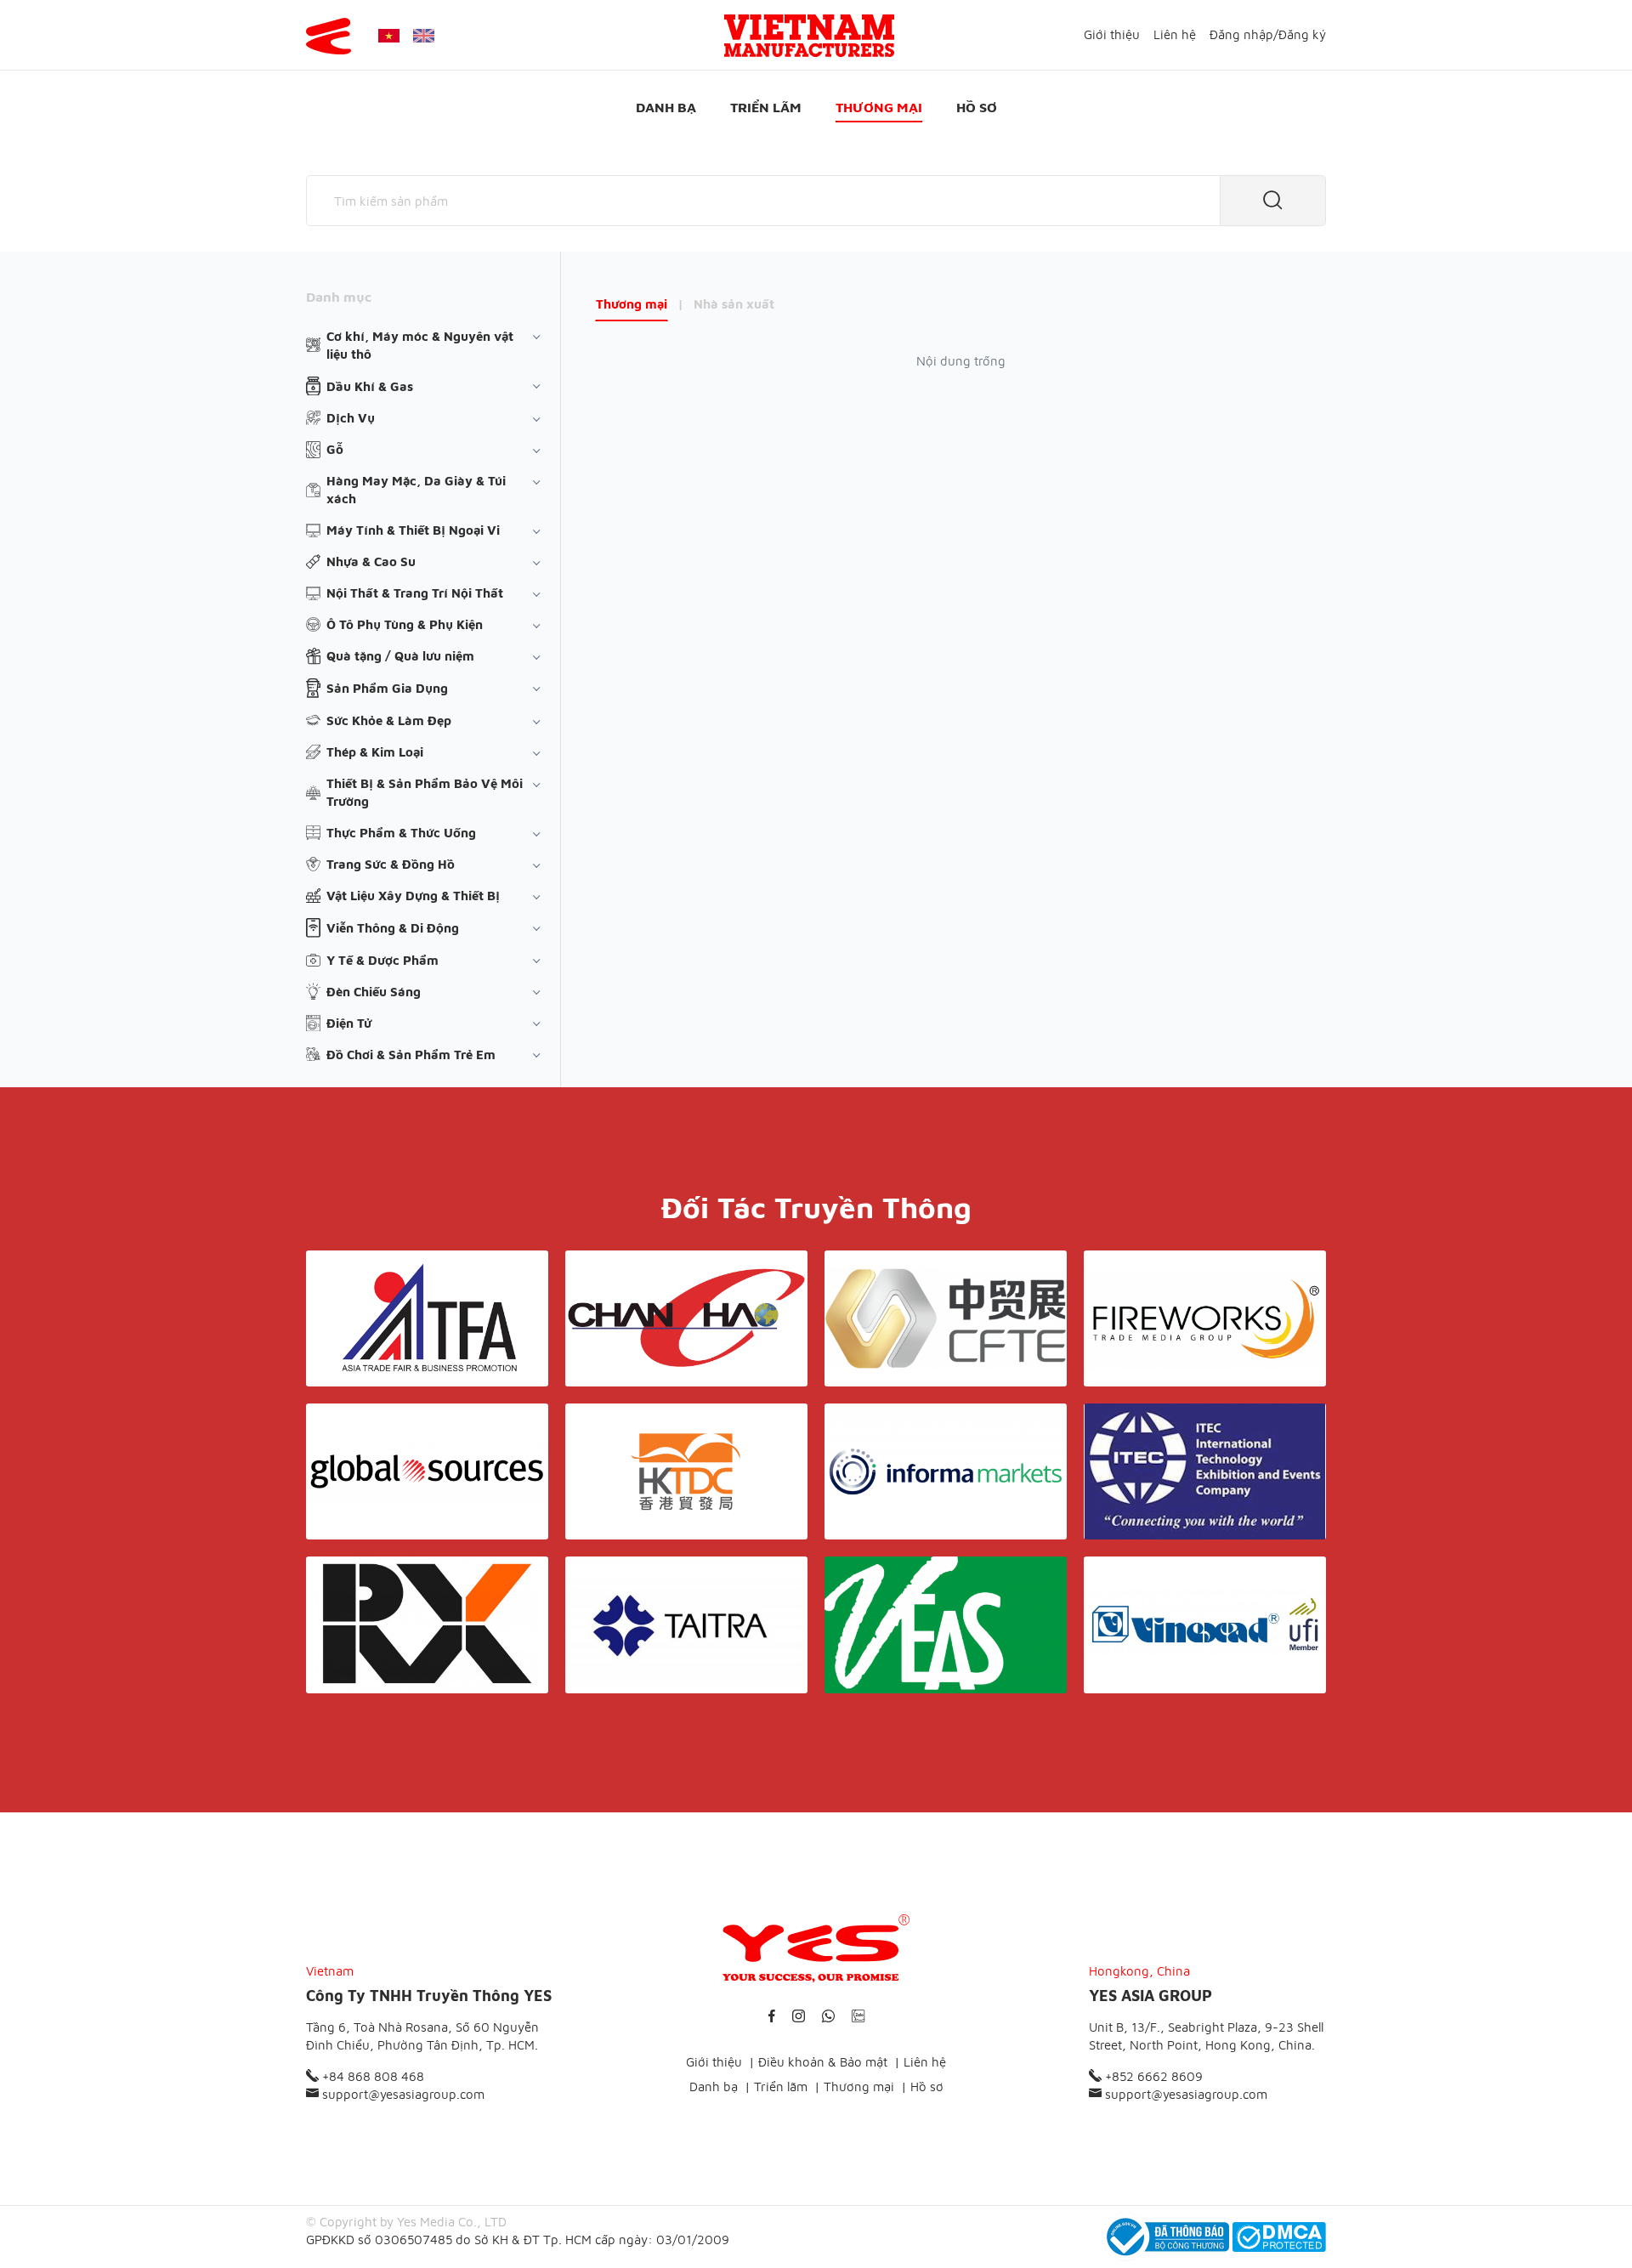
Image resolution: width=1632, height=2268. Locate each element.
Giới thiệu (1112, 34)
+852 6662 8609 (1152, 2076)
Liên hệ (1175, 34)
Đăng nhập (1241, 34)
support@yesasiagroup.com (402, 2094)
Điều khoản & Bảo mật (823, 2062)
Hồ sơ (977, 107)
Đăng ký (1302, 34)
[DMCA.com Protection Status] (1279, 2237)
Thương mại (879, 107)
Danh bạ (666, 107)
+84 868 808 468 (371, 2076)
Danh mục (339, 297)
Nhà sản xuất (734, 304)
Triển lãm (766, 107)
